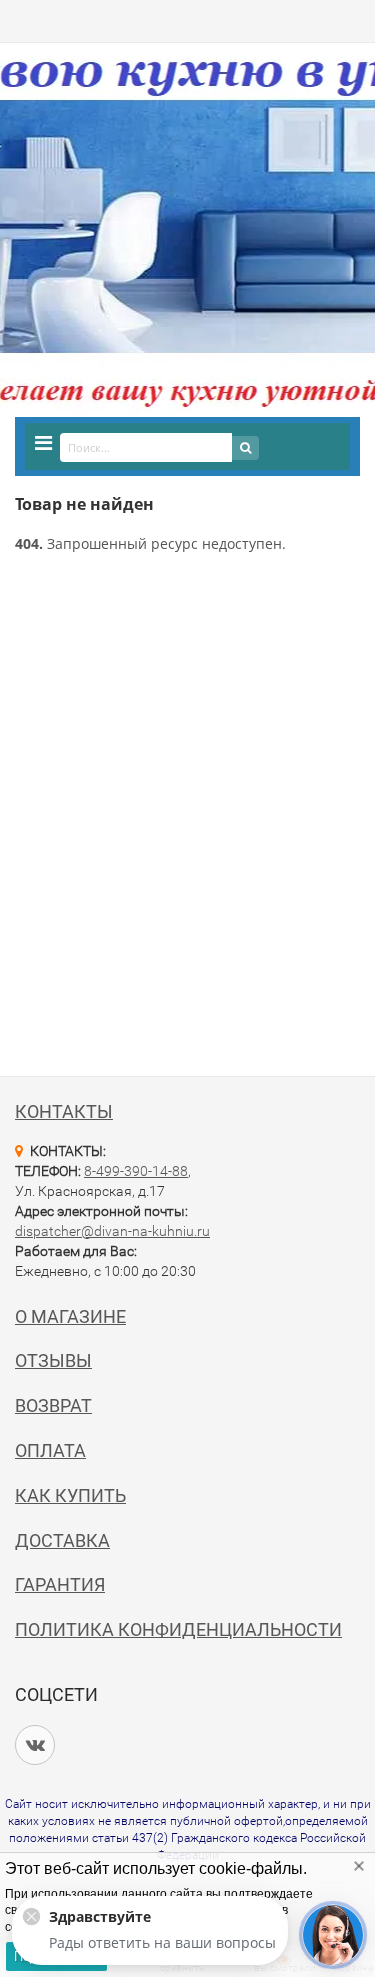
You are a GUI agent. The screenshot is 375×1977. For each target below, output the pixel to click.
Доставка (62, 1540)
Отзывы (53, 1360)
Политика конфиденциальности (178, 1629)
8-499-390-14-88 (136, 1171)
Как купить (70, 1495)
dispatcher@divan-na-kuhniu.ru (112, 1231)
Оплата (50, 1450)
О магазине (70, 1316)
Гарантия (60, 1584)
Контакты (64, 1111)
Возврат (53, 1405)
